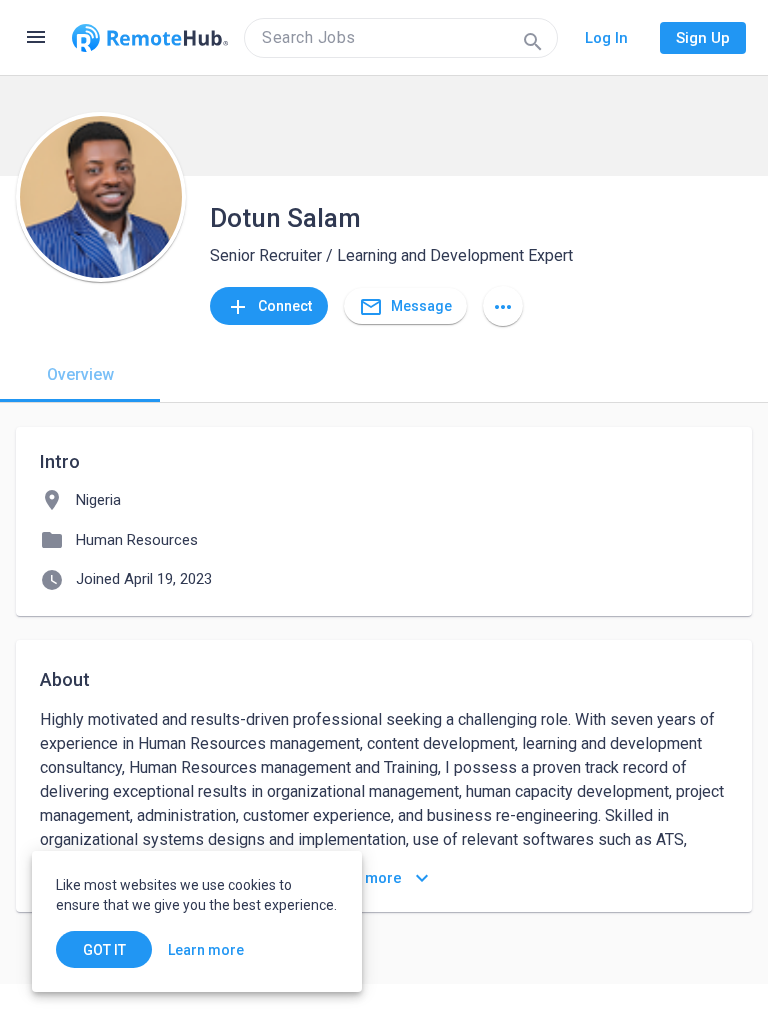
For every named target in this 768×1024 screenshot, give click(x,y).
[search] (401, 38)
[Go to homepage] (150, 38)
